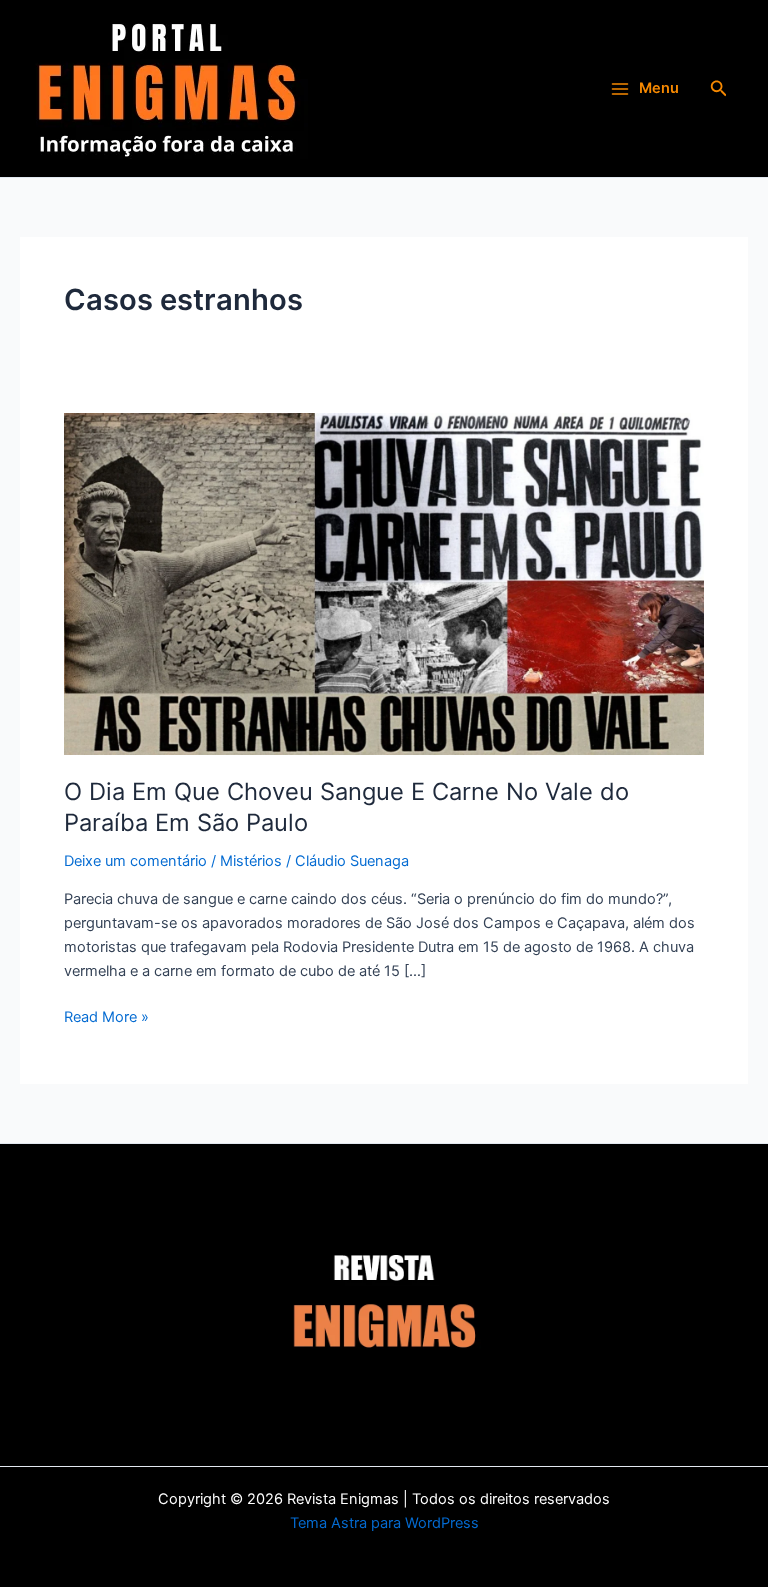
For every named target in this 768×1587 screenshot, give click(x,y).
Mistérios (251, 861)
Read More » (106, 1015)
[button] (719, 88)
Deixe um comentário (135, 861)
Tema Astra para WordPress (384, 1523)
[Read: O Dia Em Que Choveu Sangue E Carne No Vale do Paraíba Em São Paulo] (384, 583)
